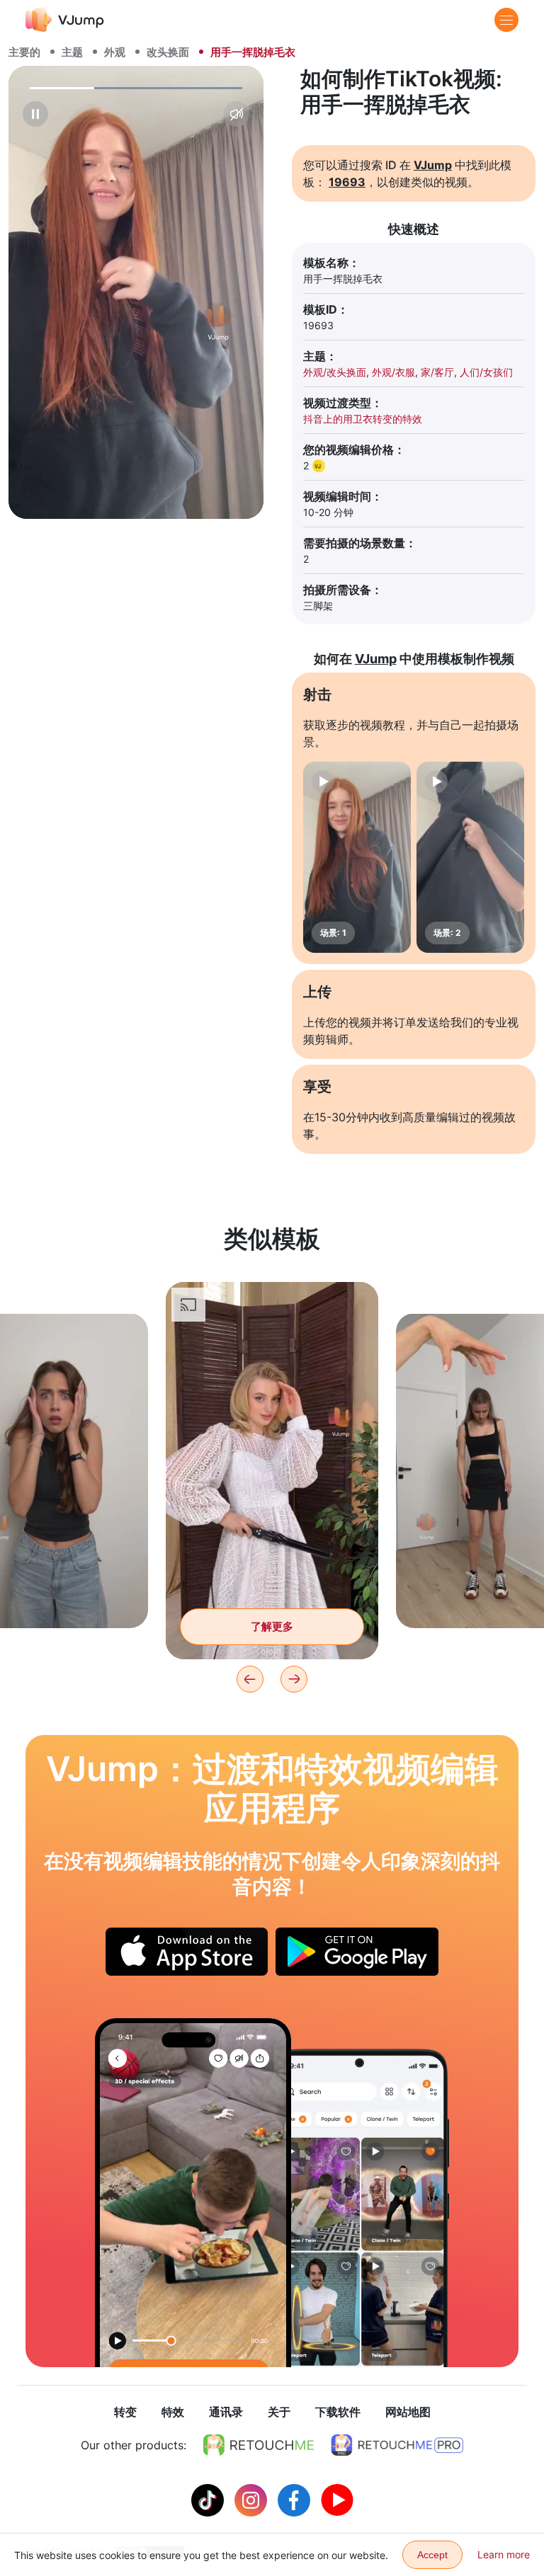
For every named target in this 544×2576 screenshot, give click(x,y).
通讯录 (226, 2412)
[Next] (294, 1679)
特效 (173, 2412)
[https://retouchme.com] (259, 2445)
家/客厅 (437, 372)
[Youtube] (337, 2499)
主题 (72, 52)
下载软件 (338, 2412)
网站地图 (408, 2412)
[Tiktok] (209, 2499)
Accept (432, 2555)
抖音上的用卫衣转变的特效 (363, 419)
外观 (115, 52)
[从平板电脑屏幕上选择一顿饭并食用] (193, 2193)
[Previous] (250, 1679)
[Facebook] (296, 2499)
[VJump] (65, 19)
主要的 (24, 52)
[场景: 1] (357, 857)
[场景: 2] (470, 857)
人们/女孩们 (486, 372)
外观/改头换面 (335, 372)
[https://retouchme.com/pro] (397, 2445)
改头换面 (168, 52)
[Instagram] (253, 2499)
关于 (279, 2412)
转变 (125, 2412)
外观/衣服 (393, 372)
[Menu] (506, 20)
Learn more (504, 2554)
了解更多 (272, 1626)
